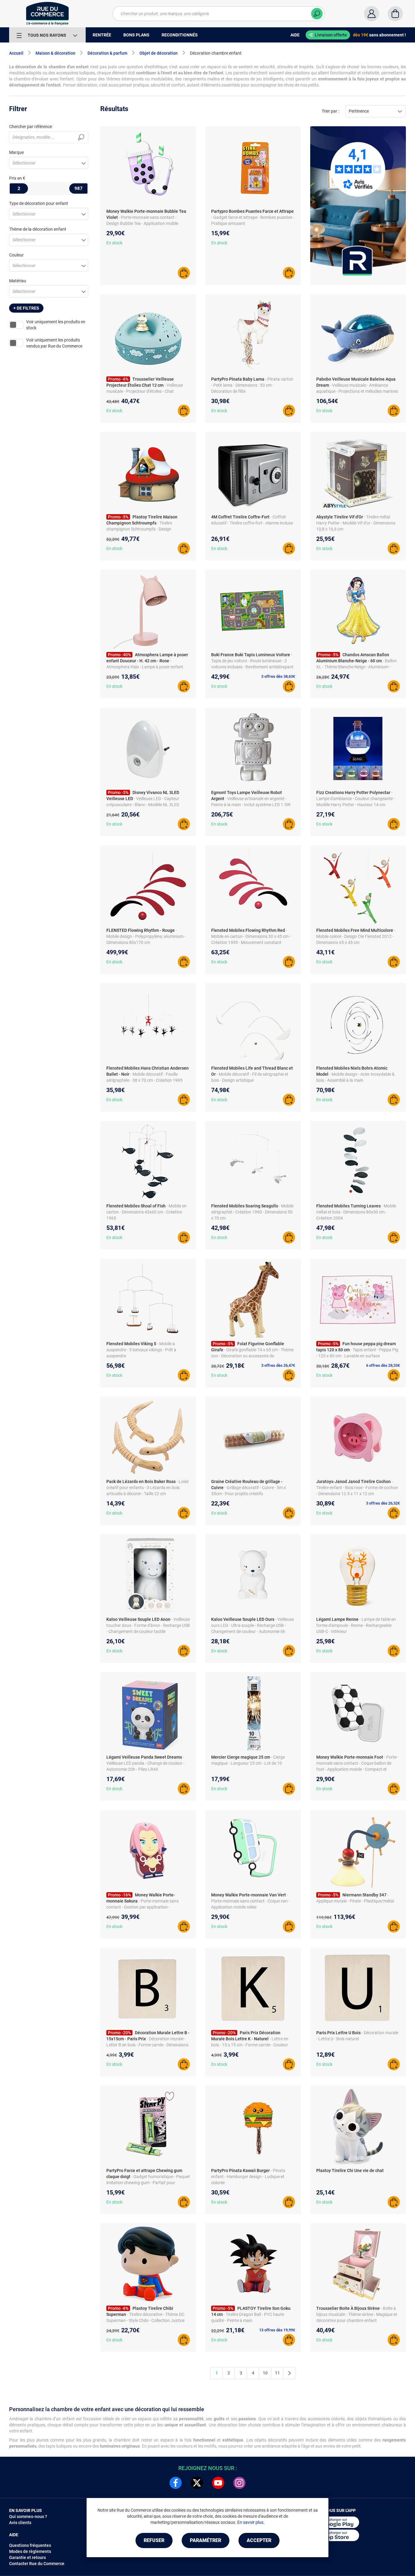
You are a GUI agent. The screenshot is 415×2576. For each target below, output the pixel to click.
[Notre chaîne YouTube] (218, 2483)
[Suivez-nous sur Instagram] (239, 2483)
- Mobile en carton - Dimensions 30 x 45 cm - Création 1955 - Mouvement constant (251, 936)
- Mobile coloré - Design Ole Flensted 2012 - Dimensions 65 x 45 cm (356, 936)
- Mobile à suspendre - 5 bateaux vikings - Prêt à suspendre (141, 1350)
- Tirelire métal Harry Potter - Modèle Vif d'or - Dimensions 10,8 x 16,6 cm (356, 523)
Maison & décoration (55, 53)
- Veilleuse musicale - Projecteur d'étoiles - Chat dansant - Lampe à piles (145, 391)
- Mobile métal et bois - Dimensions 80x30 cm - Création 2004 (356, 1212)
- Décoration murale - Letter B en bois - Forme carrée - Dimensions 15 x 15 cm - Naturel (147, 2045)
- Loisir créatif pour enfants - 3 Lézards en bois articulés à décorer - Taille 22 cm (148, 1488)
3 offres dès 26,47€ (278, 1365)
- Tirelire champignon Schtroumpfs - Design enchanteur (139, 529)
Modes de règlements (30, 2551)
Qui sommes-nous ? (28, 2517)
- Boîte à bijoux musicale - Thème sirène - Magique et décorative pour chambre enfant (357, 2314)
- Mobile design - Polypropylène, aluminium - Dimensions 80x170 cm (146, 936)
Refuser (154, 2540)
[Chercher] (317, 14)
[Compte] (372, 14)
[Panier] (395, 14)
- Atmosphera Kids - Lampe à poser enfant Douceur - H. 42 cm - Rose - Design (145, 667)
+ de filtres (26, 308)
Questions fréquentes (30, 2545)
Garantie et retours (27, 2557)
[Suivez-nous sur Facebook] (176, 2483)
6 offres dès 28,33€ (383, 1365)
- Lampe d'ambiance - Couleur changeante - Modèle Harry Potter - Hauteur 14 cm (356, 799)
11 (277, 2373)
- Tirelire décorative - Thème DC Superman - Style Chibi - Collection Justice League (145, 2320)
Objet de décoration (159, 53)
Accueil (16, 53)
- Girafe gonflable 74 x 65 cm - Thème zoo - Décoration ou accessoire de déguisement (252, 1356)
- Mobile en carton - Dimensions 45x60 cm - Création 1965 (146, 1212)
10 (265, 2373)
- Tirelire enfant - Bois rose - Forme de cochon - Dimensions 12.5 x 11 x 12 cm (357, 1488)
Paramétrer (206, 2540)
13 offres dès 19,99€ (277, 2330)
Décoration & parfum (107, 53)
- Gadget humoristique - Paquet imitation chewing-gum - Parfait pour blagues (148, 2183)
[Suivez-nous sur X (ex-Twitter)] (197, 2483)
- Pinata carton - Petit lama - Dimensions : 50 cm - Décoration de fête (252, 385)
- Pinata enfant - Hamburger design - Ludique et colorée (248, 2177)
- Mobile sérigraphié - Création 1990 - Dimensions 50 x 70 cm (252, 1212)
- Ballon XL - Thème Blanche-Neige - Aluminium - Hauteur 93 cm (357, 667)
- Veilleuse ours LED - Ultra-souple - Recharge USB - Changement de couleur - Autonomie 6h (252, 1625)
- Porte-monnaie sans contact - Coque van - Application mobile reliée (250, 1901)
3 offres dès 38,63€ (278, 676)
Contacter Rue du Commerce (37, 2564)
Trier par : (330, 111)
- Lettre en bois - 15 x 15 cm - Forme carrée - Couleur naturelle (250, 2045)
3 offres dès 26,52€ (383, 1503)
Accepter (259, 2540)
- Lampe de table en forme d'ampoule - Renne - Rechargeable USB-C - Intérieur (356, 1625)
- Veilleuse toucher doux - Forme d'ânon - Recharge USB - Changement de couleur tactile (148, 1625)
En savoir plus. (251, 2522)
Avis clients (20, 2523)
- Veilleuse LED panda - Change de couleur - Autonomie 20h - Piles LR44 (145, 1763)
